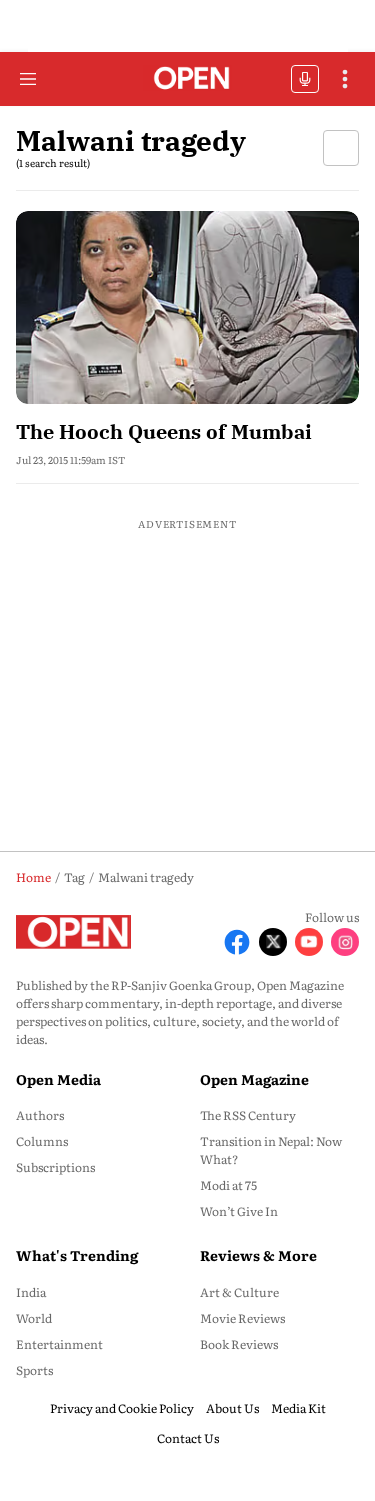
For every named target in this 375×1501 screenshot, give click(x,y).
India (31, 1292)
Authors (40, 1115)
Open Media (58, 1079)
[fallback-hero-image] (187, 307)
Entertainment (59, 1344)
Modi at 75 (228, 1185)
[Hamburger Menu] (28, 79)
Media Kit (298, 1408)
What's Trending (77, 1255)
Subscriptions (55, 1167)
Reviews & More (258, 1255)
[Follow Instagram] (345, 942)
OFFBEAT (305, 79)
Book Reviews (239, 1344)
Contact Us (188, 1438)
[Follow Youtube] (309, 942)
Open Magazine (254, 1079)
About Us (232, 1408)
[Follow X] (273, 942)
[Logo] (187, 79)
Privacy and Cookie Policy (122, 1408)
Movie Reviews (242, 1318)
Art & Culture (239, 1292)
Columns (42, 1141)
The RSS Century (248, 1115)
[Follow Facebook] (237, 942)
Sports (34, 1370)
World (34, 1318)
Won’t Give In (239, 1211)
